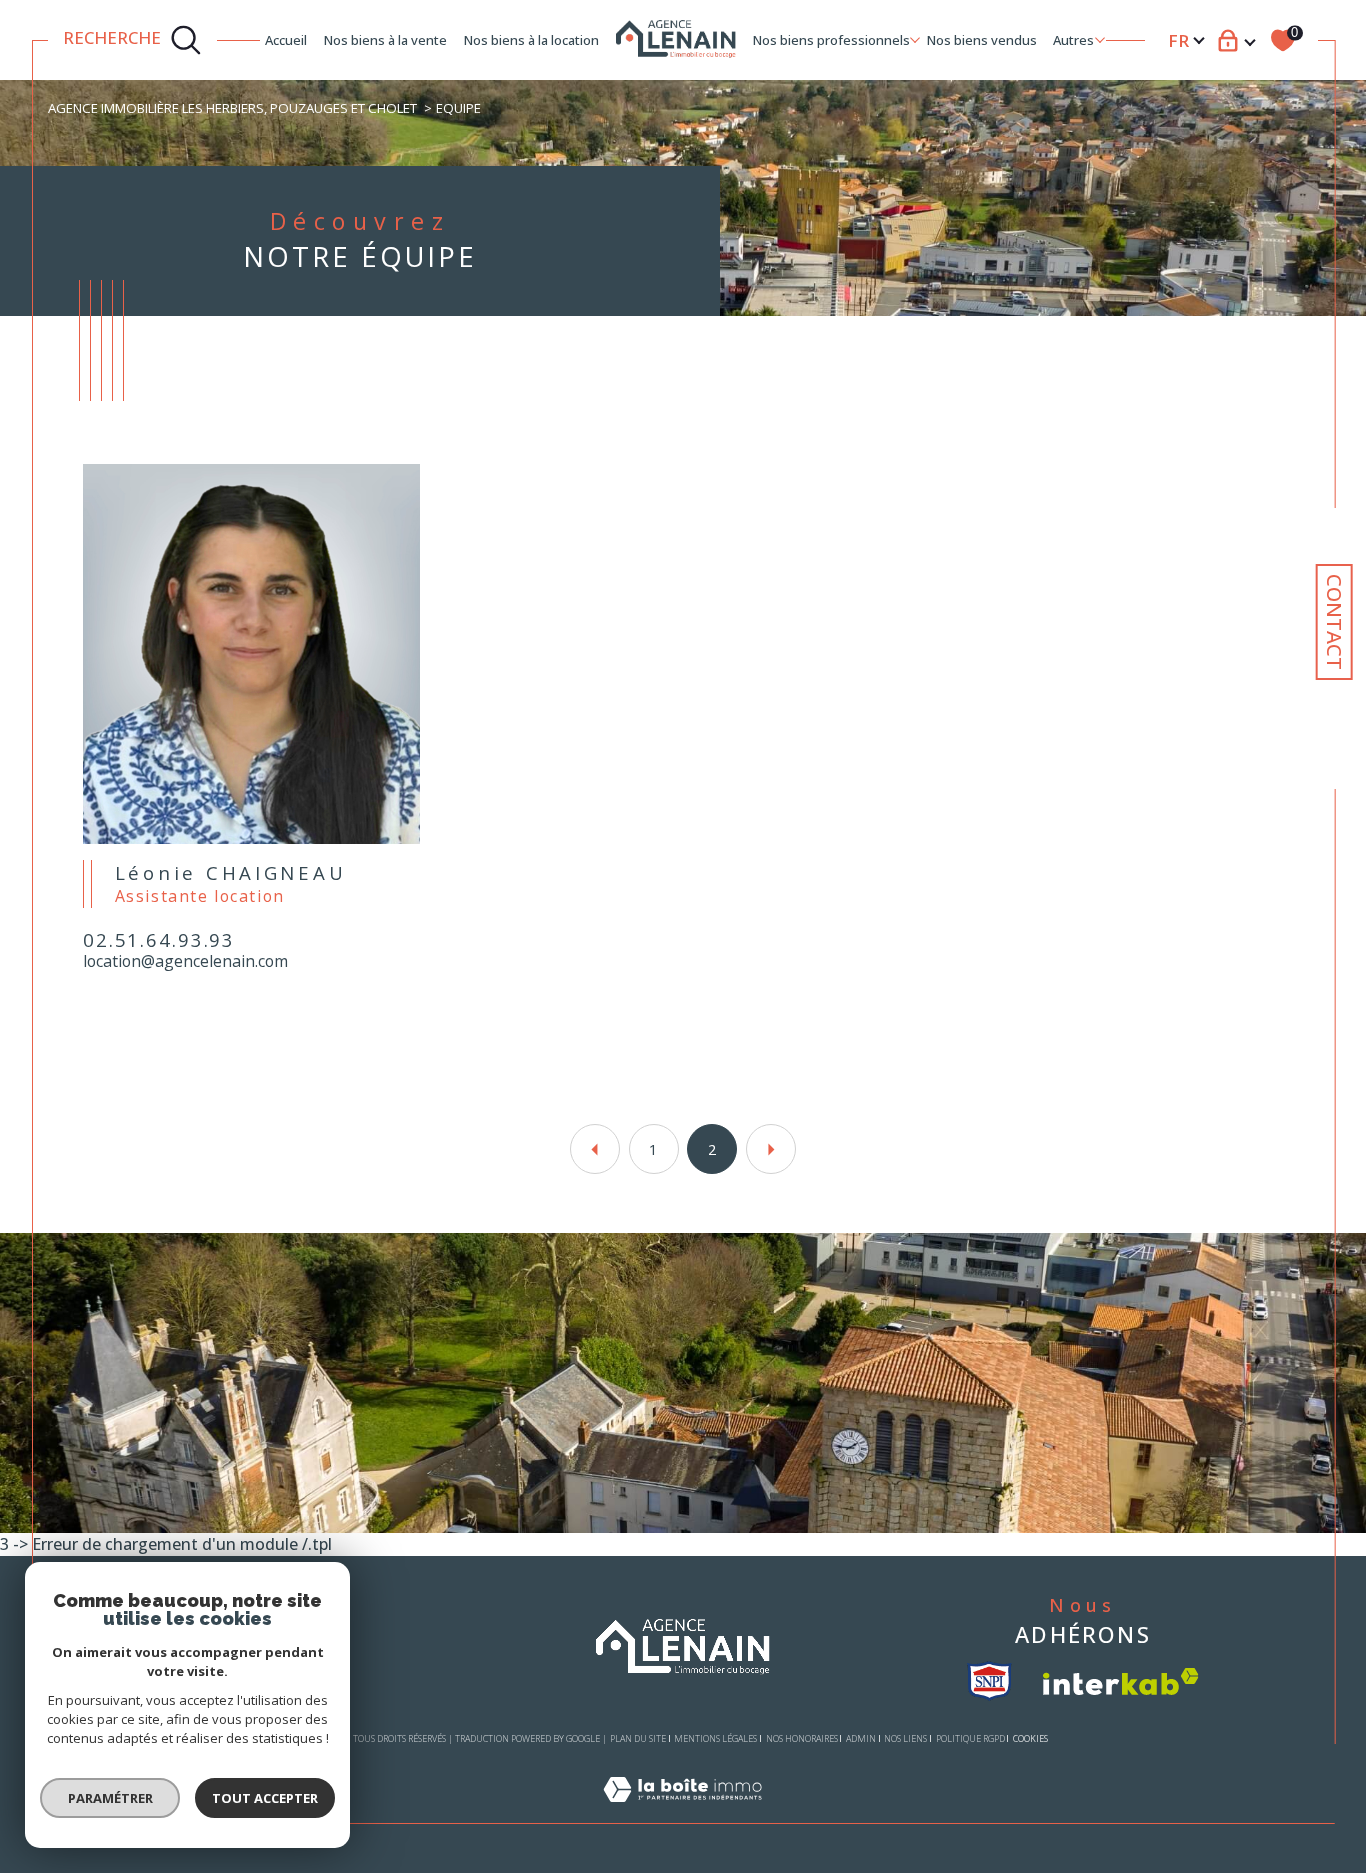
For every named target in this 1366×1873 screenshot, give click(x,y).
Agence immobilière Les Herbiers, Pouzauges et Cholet (232, 108)
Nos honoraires (802, 1738)
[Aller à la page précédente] (595, 1149)
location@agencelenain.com (185, 962)
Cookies (1030, 1739)
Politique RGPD (970, 1738)
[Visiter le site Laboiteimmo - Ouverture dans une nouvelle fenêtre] (682, 1812)
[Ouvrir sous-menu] (914, 38)
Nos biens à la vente (385, 40)
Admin (861, 1738)
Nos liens (905, 1738)
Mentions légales (715, 1738)
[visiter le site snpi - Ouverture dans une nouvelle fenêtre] (989, 1681)
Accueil (286, 40)
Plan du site (638, 1738)
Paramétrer (110, 1798)
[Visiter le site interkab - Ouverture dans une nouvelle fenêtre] (1121, 1681)
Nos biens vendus (982, 40)
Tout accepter (265, 1798)
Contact (1334, 622)
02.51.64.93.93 (159, 941)
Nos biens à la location (531, 40)
